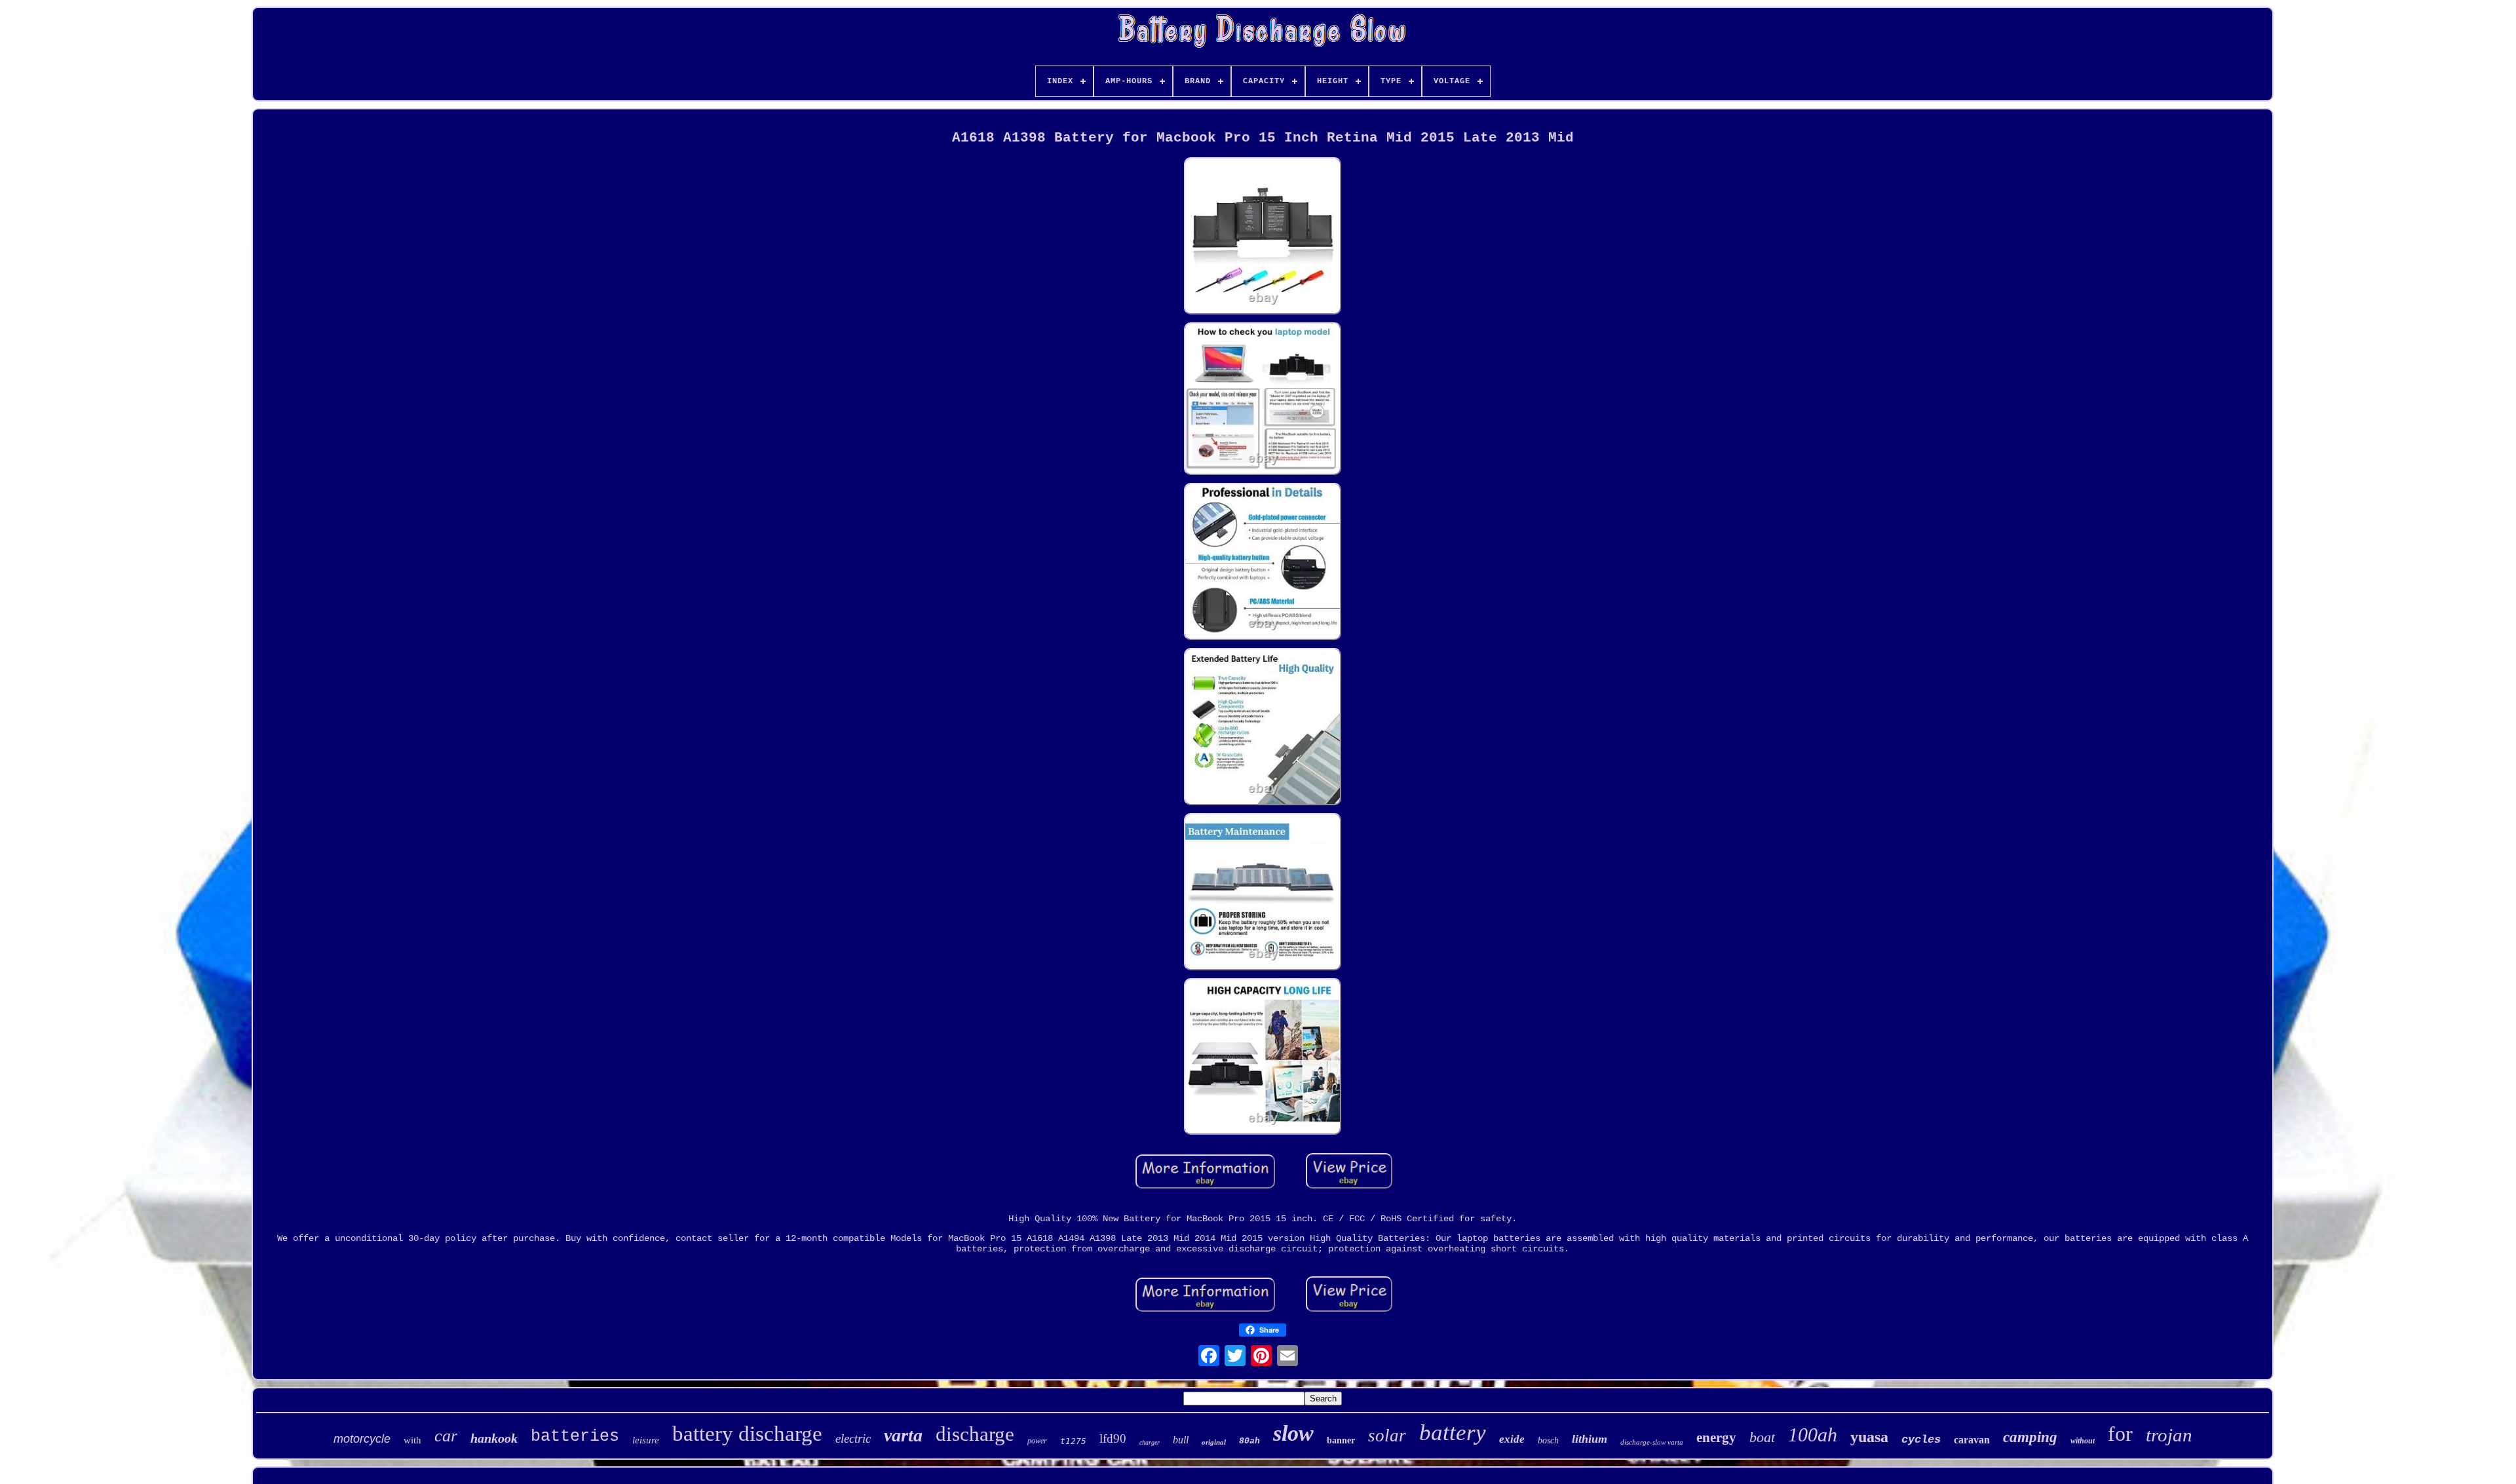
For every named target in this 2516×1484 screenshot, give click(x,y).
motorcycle (362, 1439)
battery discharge (747, 1434)
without (2083, 1441)
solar (1387, 1436)
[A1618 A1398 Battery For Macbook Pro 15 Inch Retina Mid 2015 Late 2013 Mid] (1263, 237)
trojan (2169, 1435)
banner (1341, 1440)
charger (1150, 1442)
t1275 (1073, 1441)
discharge (975, 1434)
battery (1453, 1433)
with (412, 1440)
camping (2030, 1437)
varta (903, 1435)
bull (1181, 1440)
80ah (1249, 1441)
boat (1762, 1437)
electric (853, 1438)
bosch (1548, 1440)
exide (1512, 1439)
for (2120, 1434)
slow (1293, 1433)
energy (1716, 1437)
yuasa (1869, 1437)
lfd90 (1113, 1438)
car (446, 1436)
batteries (575, 1436)
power (1037, 1441)
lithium (1590, 1439)
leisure (646, 1440)
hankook (494, 1438)
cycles (1921, 1440)
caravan (1972, 1440)
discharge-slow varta (1652, 1442)
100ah (1813, 1435)
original (1214, 1442)
